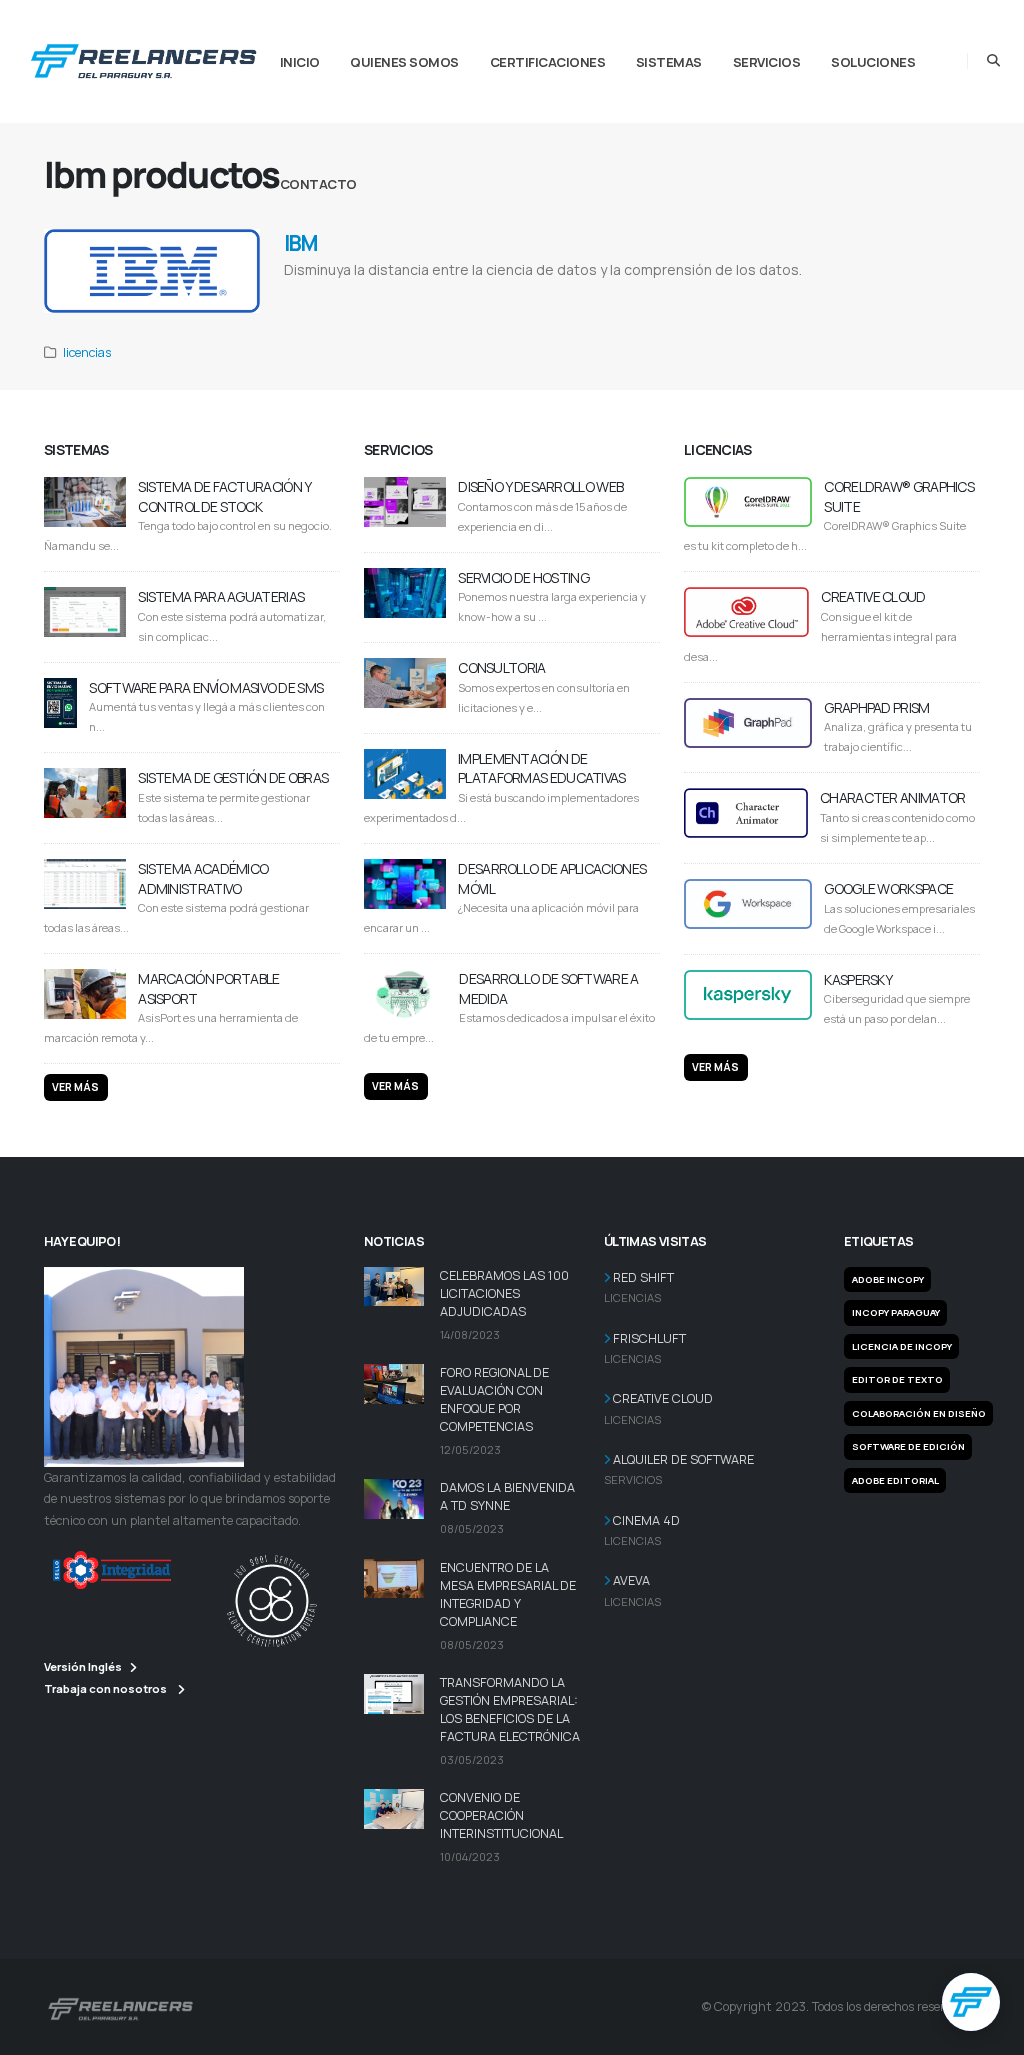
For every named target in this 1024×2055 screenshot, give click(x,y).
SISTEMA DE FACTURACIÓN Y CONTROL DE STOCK (224, 496)
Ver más (75, 1087)
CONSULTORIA (501, 667)
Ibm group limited (623, 295)
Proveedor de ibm (722, 295)
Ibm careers (305, 295)
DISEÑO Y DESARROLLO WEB (540, 486)
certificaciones (548, 62)
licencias (87, 352)
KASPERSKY (858, 979)
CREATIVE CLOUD (873, 596)
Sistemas (669, 62)
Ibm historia (351, 295)
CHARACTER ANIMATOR (892, 797)
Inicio (300, 62)
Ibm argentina (565, 295)
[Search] (993, 61)
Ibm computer (514, 295)
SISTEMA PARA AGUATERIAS (221, 596)
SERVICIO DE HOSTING (523, 577)
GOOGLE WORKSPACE (888, 888)
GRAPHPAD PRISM (876, 707)
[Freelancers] (143, 57)
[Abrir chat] (971, 2002)
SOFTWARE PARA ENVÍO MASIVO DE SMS (206, 687)
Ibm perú (673, 295)
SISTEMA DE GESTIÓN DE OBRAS (233, 777)
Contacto (318, 184)
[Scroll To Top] (989, 2032)
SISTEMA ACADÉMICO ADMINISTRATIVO (203, 878)
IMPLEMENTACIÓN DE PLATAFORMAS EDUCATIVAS (542, 768)
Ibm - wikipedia (404, 295)
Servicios (767, 62)
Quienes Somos (404, 62)
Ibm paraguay (779, 295)
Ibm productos (462, 295)
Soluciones (873, 62)
